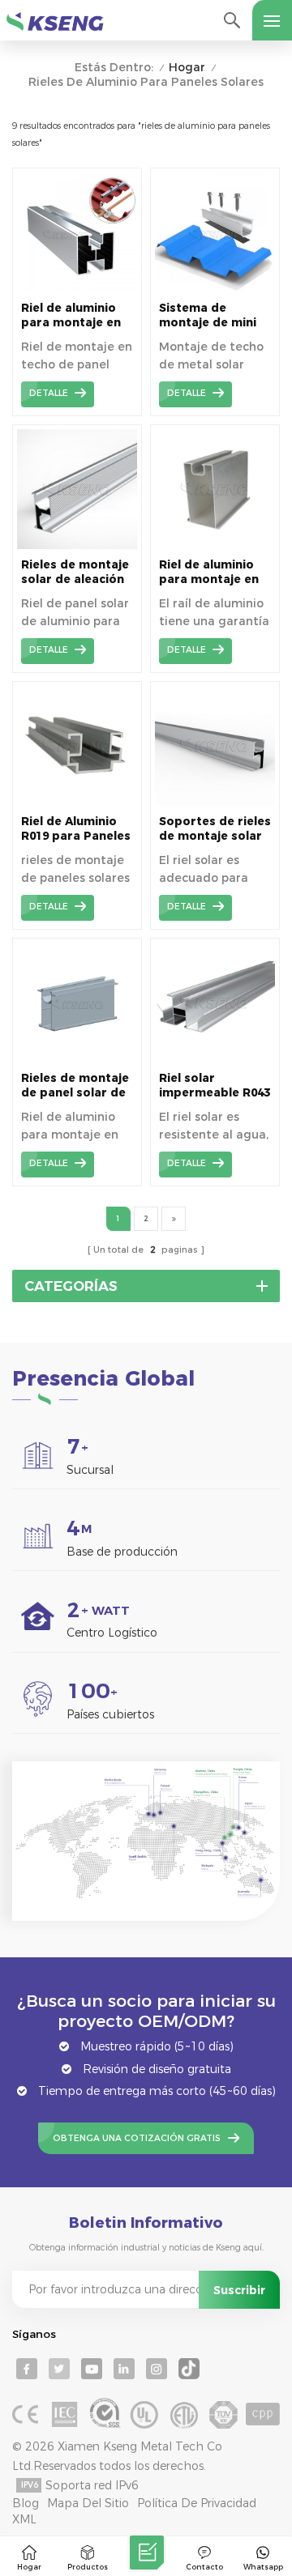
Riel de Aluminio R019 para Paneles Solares (76, 829)
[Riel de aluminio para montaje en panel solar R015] (215, 545)
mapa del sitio (88, 2503)
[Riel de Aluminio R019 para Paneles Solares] (77, 802)
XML (24, 2519)
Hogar (187, 68)
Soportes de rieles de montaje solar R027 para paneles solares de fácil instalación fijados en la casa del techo (215, 829)
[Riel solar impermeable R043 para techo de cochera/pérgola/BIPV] (215, 1058)
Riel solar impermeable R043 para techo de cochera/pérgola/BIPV (215, 1086)
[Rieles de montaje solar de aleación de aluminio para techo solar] (77, 545)
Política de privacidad (197, 2503)
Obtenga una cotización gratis (137, 2138)
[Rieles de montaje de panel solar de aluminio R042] (77, 1058)
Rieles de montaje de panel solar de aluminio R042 (75, 1086)
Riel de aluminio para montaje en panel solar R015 (209, 572)
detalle (49, 393)
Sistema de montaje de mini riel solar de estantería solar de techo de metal (214, 315)
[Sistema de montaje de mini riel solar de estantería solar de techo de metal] (215, 288)
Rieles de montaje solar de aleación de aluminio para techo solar (75, 572)
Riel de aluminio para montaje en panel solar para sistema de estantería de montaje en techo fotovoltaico (74, 315)
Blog (26, 2503)
